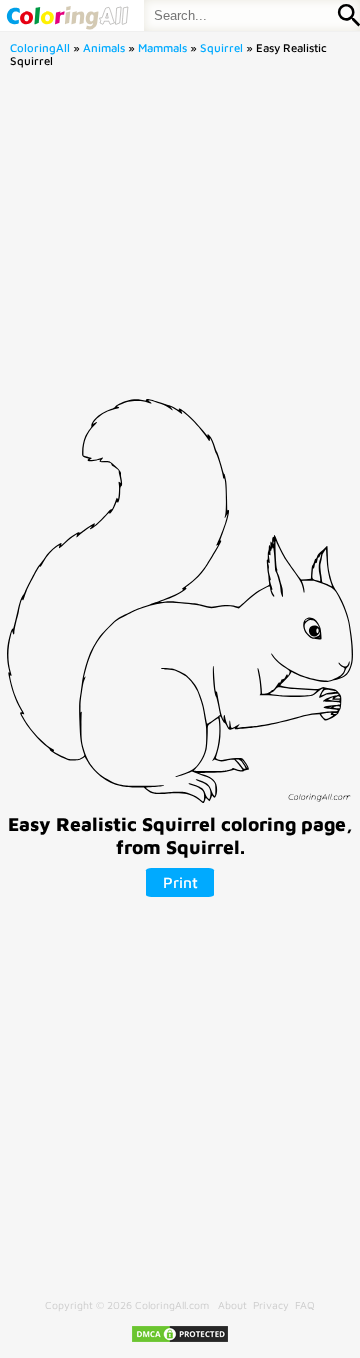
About (232, 1305)
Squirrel (221, 47)
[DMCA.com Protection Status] (180, 1340)
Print (180, 882)
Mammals (162, 47)
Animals (104, 47)
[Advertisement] (180, 239)
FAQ (305, 1305)
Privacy (271, 1305)
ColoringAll (40, 47)
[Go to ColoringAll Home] (67, 15)
